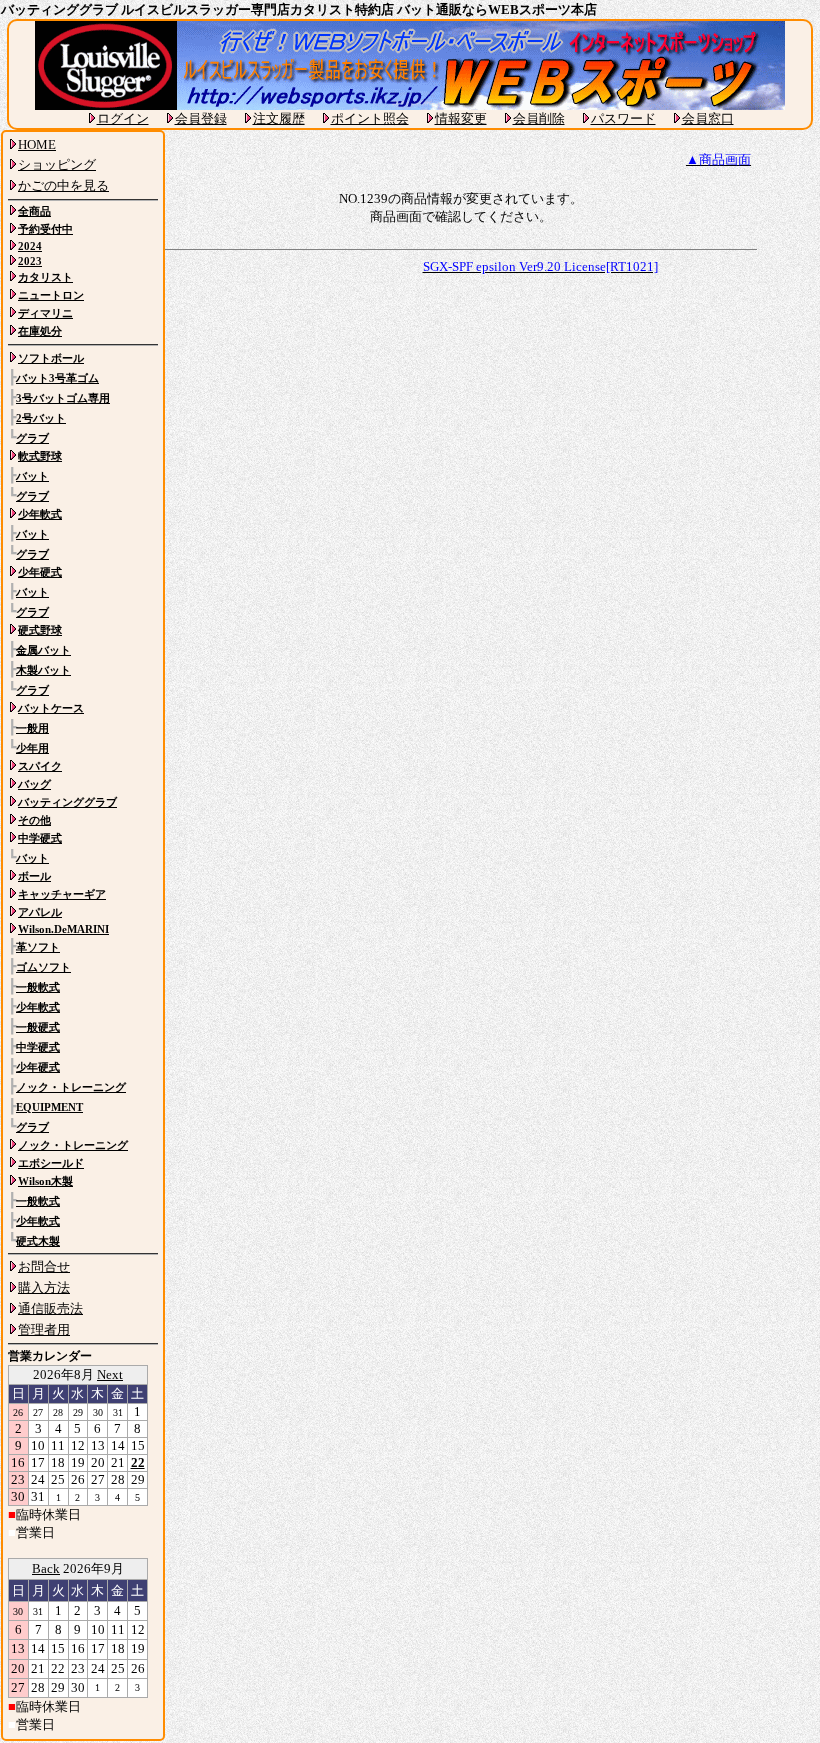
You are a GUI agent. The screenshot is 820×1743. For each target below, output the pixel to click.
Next (110, 1374)
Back (46, 1568)
